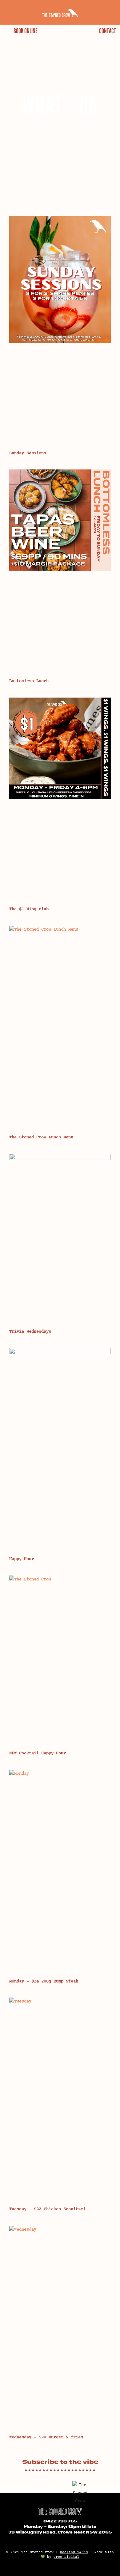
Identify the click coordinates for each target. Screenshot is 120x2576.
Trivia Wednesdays (30, 1332)
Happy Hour (22, 1559)
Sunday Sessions (28, 453)
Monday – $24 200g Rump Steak (44, 1981)
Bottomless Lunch (29, 681)
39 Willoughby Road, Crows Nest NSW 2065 (60, 2532)
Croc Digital (66, 2557)
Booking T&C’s (74, 2552)
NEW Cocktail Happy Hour (38, 1753)
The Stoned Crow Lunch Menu (41, 1137)
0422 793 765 (60, 2521)
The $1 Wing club (29, 909)
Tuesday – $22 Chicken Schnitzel (47, 2209)
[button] (8, 12)
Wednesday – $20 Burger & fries (46, 2437)
